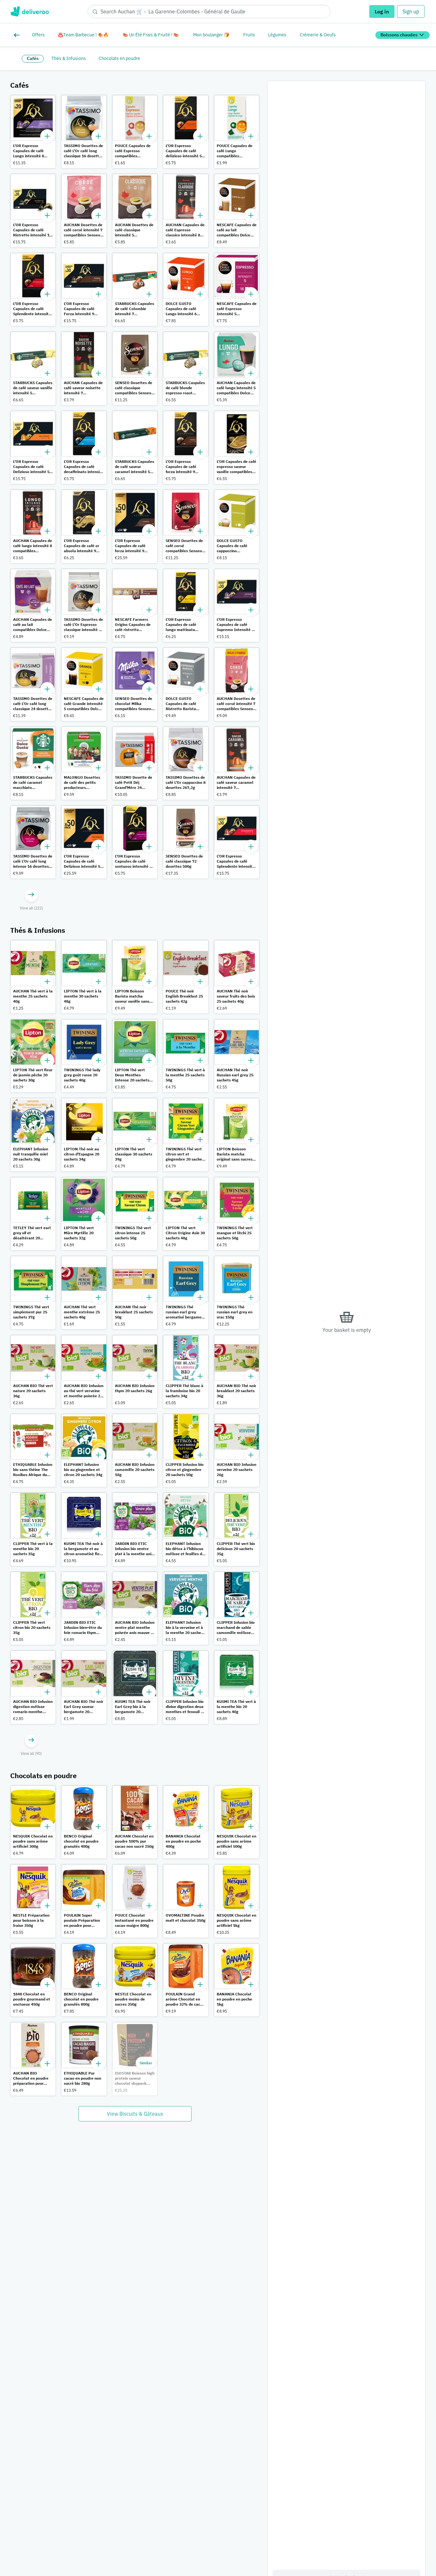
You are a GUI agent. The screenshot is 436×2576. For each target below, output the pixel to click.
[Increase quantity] (47, 136)
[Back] (18, 35)
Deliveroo (30, 11)
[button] (33, 132)
